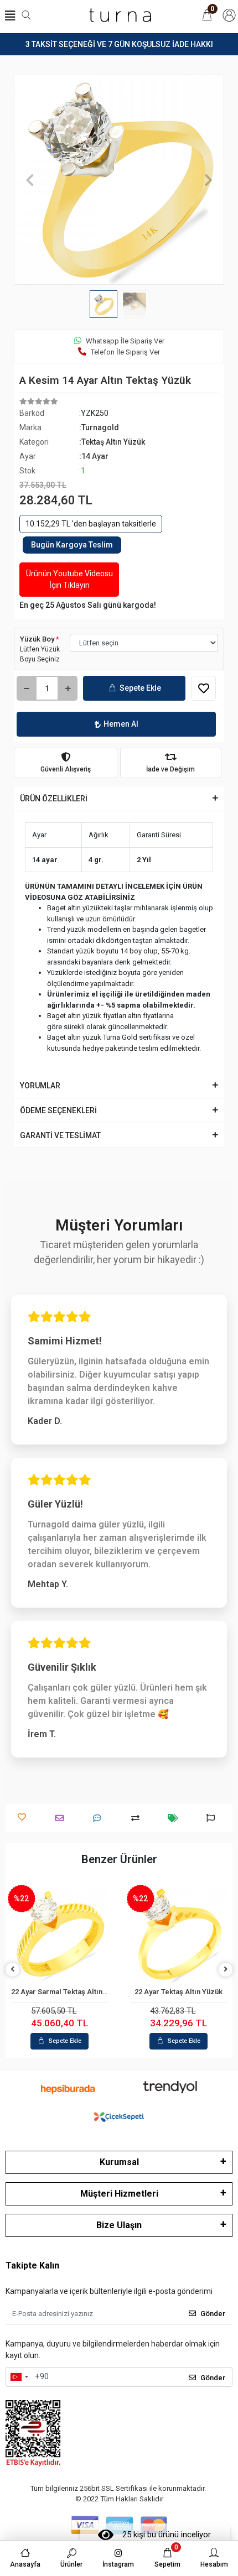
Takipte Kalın (32, 2265)
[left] (13, 1970)
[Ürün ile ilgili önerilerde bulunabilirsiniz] (213, 1818)
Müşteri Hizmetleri (119, 2194)
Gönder (213, 2314)
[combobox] (19, 2377)
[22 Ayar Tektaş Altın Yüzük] (178, 1935)
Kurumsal (119, 2162)
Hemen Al (121, 724)
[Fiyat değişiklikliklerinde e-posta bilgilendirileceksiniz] (176, 1818)
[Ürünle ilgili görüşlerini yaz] (100, 1818)
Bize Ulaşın (119, 2225)
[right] (226, 1970)
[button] (30, 180)
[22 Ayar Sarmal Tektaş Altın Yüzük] (59, 1935)
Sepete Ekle (140, 688)
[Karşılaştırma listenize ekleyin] (138, 1818)
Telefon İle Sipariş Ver (125, 352)
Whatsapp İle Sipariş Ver (125, 341)
